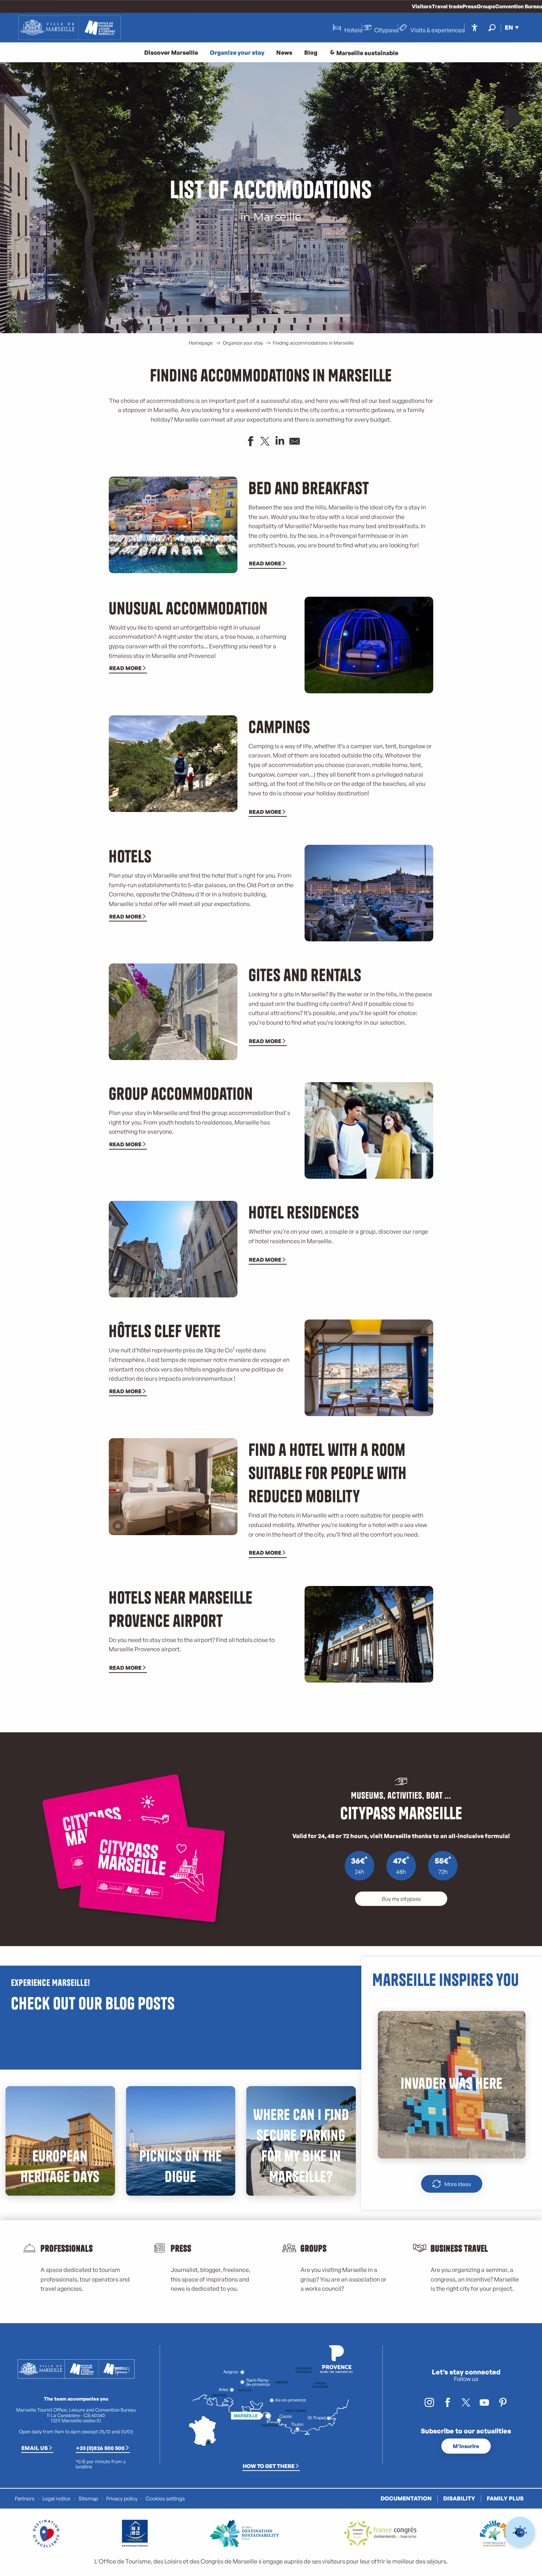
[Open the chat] (520, 2532)
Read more (265, 563)
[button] (492, 27)
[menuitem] (70, 28)
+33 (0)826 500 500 (100, 2448)
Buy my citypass (401, 1899)
